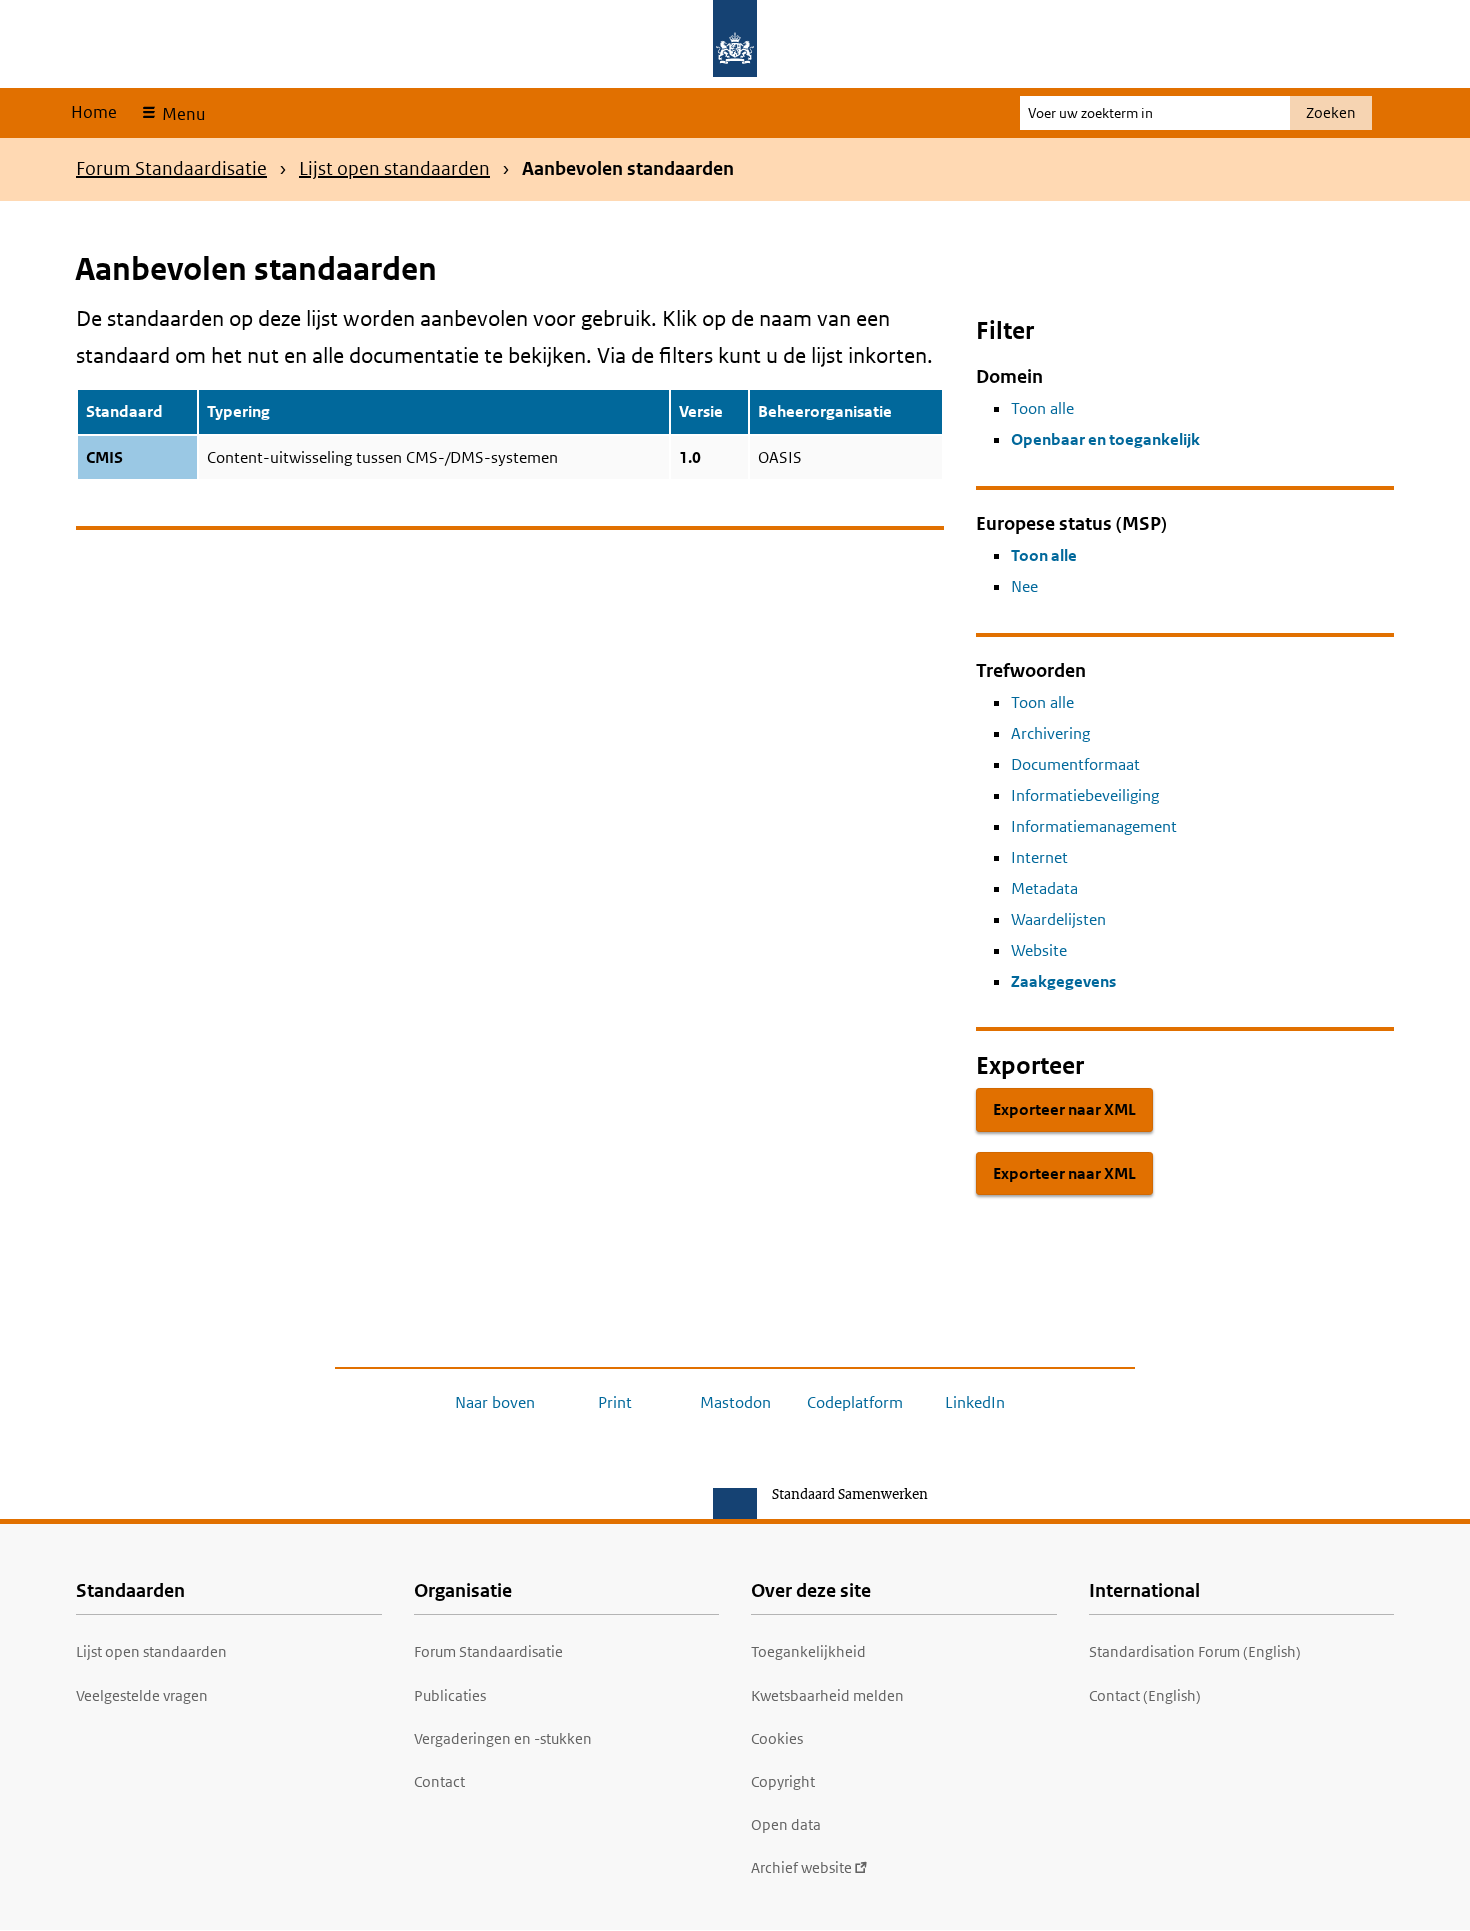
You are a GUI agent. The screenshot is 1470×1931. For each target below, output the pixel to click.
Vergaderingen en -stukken (503, 1738)
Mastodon (735, 1402)
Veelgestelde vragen (142, 1695)
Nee (1024, 586)
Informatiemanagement (1094, 826)
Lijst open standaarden (394, 168)
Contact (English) (1145, 1695)
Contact (439, 1781)
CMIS (104, 457)
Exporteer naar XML (1064, 1109)
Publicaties (450, 1695)
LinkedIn (975, 1402)
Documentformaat (1075, 764)
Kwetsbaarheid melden (827, 1695)
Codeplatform (855, 1402)
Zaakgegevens (1063, 981)
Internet (1039, 857)
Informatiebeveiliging (1085, 795)
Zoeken (1331, 112)
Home (94, 112)
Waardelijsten (1058, 919)
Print (615, 1402)
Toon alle (1042, 408)
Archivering (1050, 733)
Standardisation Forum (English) (1195, 1651)
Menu (181, 114)
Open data (786, 1824)
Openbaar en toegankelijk (1105, 439)
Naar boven (495, 1402)
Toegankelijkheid (808, 1651)
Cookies (777, 1738)
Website (1039, 950)
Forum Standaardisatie (171, 168)
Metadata (1044, 888)
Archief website (801, 1867)
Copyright (783, 1781)
